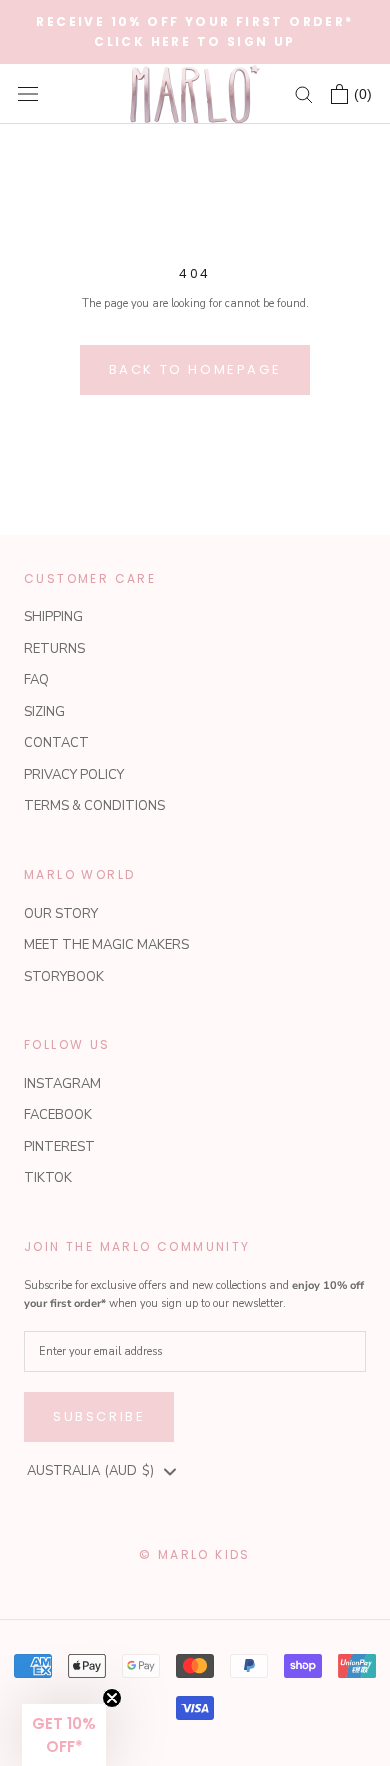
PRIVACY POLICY (74, 775)
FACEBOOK (58, 1115)
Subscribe (99, 1416)
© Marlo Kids (195, 1554)
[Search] (304, 93)
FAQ (36, 680)
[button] (64, 1735)
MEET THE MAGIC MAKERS (106, 945)
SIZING (44, 712)
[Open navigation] (28, 94)
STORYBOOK (64, 977)
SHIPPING (53, 617)
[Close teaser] (112, 1698)
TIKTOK (48, 1178)
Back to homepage (195, 369)
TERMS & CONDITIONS (94, 806)
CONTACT (56, 743)
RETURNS (54, 649)
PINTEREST (59, 1147)
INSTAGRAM (62, 1084)
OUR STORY (61, 914)
